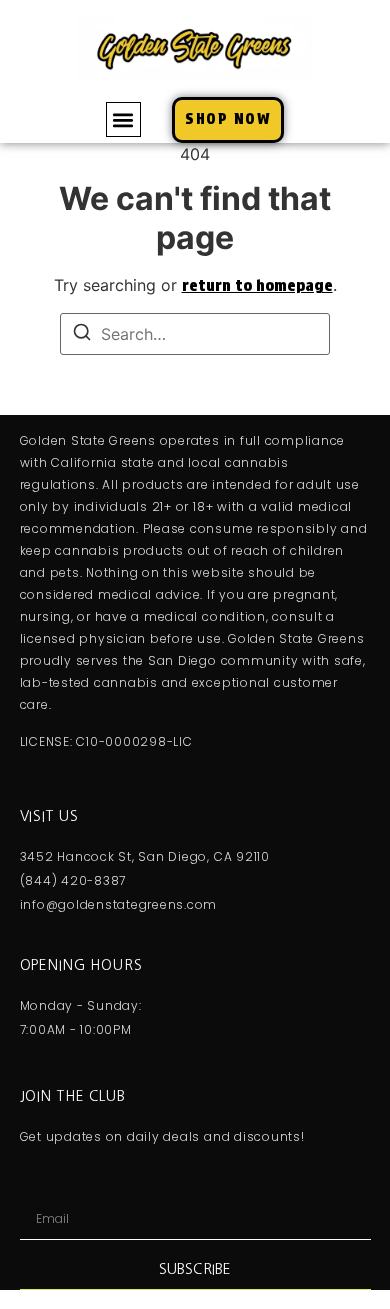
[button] (123, 119)
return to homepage (257, 285)
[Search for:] (195, 334)
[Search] (82, 335)
